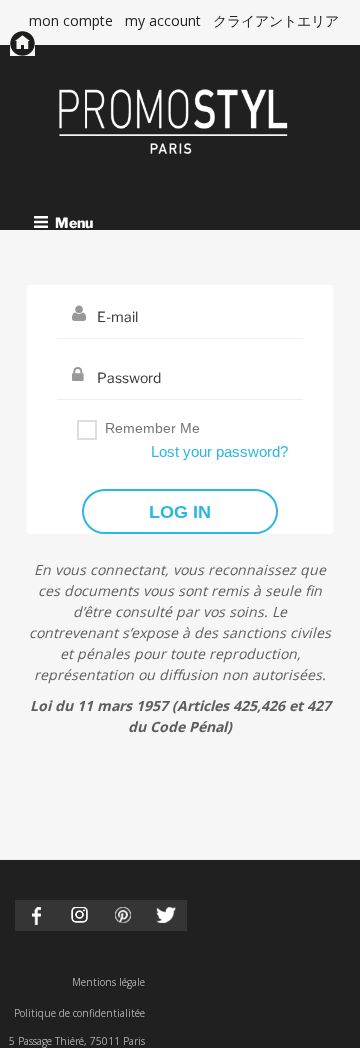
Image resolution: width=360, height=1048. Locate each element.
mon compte (71, 20)
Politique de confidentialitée (79, 1013)
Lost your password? (219, 451)
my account (163, 20)
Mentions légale (108, 982)
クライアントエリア (276, 20)
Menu (74, 221)
